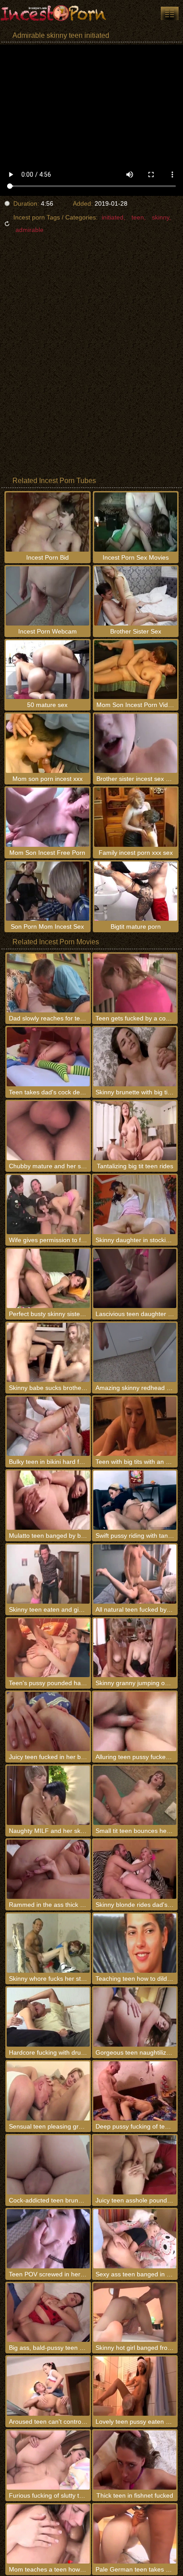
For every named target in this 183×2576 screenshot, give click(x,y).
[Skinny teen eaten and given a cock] (48, 1574)
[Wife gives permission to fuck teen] (48, 1205)
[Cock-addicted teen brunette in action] (48, 2165)
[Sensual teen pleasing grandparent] (48, 2091)
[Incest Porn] (53, 13)
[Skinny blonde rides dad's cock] (135, 1869)
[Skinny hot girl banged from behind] (135, 2313)
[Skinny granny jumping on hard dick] (135, 1648)
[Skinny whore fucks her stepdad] (48, 1943)
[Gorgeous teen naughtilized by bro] (135, 2017)
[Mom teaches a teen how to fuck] (48, 2534)
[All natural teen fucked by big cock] (135, 1574)
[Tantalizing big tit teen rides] (135, 1131)
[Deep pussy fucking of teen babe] (135, 2091)
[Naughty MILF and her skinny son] (48, 1795)
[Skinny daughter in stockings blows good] (135, 1205)
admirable (30, 230)
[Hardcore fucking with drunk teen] (48, 2017)
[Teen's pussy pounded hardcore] (48, 1648)
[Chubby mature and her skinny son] (48, 1131)
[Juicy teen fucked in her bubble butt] (48, 1721)
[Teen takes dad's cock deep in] (48, 1057)
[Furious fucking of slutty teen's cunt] (48, 2460)
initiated (113, 217)
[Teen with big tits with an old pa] (135, 1426)
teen (138, 217)
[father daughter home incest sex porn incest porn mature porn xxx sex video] (170, 13)
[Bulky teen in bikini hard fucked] (48, 1426)
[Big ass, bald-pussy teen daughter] (48, 2313)
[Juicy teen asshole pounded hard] (135, 2165)
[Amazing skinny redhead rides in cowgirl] (135, 1352)
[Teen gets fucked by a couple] (135, 983)
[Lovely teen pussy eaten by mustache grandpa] (135, 2386)
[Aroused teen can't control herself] (48, 2386)
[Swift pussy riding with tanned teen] (135, 1500)
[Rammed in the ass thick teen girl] (48, 1869)
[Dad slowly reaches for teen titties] (48, 983)
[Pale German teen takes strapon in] (135, 2534)
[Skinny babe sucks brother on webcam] (48, 1352)
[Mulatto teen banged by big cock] (48, 1500)
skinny (161, 217)
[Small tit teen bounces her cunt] (135, 1795)
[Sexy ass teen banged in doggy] (135, 2239)
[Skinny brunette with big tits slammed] (135, 1057)
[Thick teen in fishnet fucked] (135, 2460)
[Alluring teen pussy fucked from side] (135, 1721)
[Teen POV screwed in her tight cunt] (48, 2239)
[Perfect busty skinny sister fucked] (48, 1278)
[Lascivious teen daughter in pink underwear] (135, 1278)
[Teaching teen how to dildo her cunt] (135, 1943)
